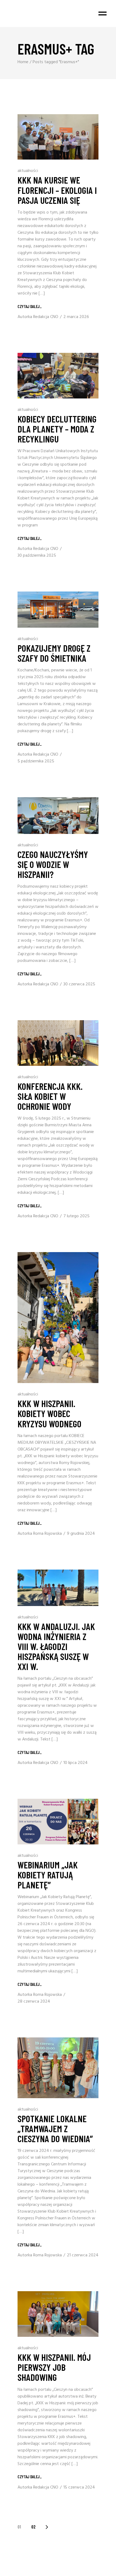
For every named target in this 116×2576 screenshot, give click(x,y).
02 (33, 2527)
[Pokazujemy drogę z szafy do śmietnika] (58, 610)
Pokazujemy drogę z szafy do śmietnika (54, 653)
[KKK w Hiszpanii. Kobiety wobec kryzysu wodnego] (58, 1318)
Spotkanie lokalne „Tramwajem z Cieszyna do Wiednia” (55, 2128)
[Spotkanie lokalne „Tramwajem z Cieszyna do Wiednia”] (58, 2068)
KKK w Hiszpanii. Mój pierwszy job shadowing (54, 2367)
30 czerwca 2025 (79, 984)
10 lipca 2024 (76, 1763)
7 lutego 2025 (76, 1216)
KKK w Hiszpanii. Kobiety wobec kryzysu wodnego (50, 1413)
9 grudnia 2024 (81, 1534)
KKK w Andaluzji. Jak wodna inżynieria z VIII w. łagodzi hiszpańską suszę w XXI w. (56, 1646)
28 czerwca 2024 (34, 2002)
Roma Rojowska (47, 1534)
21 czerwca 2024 (83, 2255)
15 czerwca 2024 (79, 2487)
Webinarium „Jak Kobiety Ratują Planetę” (48, 1875)
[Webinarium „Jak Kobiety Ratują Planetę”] (58, 1822)
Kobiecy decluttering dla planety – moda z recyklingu (57, 429)
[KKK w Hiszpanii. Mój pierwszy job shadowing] (58, 2314)
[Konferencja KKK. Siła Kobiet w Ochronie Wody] (58, 1043)
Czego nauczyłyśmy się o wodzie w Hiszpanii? (53, 864)
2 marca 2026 (76, 317)
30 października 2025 (37, 556)
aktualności (28, 171)
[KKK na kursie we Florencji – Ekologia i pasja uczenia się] (58, 137)
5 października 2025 (36, 761)
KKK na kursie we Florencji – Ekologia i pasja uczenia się (57, 190)
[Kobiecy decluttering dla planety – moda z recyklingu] (58, 376)
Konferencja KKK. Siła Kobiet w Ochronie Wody (50, 1096)
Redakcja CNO (46, 317)
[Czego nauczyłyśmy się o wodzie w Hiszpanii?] (58, 815)
